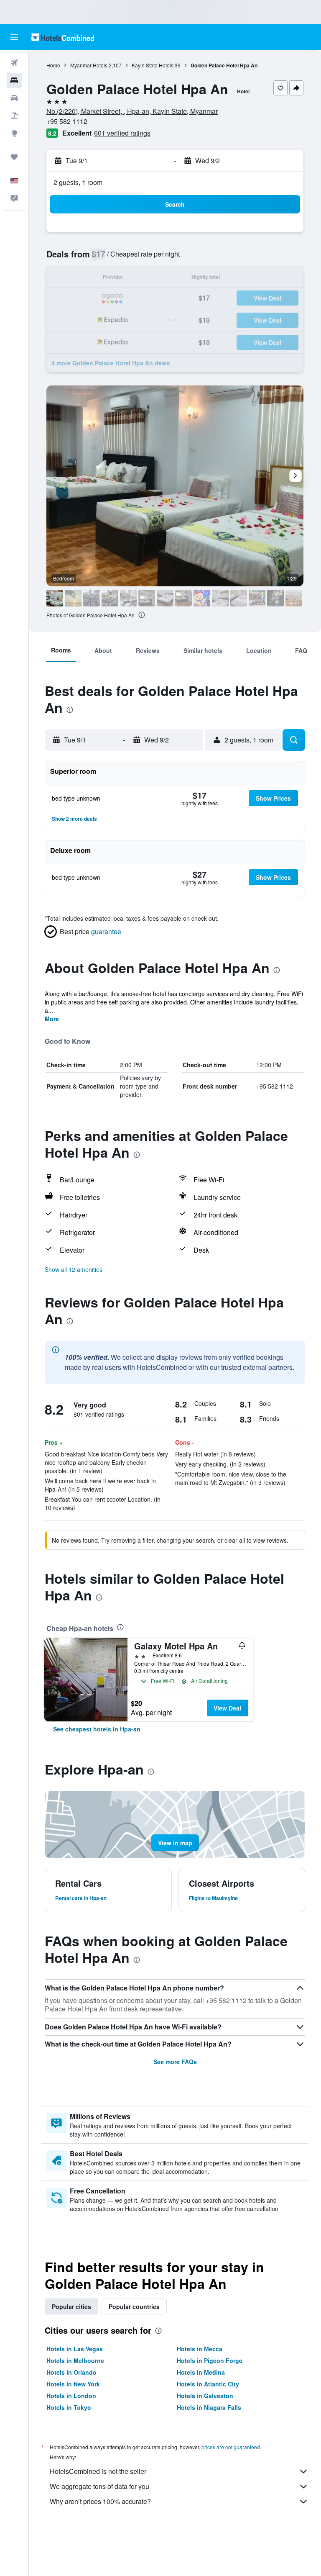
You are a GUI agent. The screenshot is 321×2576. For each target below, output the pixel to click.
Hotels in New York (73, 2384)
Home (53, 65)
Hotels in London (71, 2396)
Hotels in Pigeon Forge (210, 2360)
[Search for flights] (14, 63)
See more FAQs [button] (175, 2062)
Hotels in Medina (201, 2372)
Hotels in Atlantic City (208, 2384)
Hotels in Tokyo (69, 2407)
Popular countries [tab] (134, 2306)
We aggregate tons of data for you (99, 2486)
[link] (97, 1729)
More (52, 1019)
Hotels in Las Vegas (75, 2349)
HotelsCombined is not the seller (98, 2471)
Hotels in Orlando (71, 2372)
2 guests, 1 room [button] (78, 182)
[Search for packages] (14, 116)
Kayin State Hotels (153, 65)
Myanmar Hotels (89, 65)
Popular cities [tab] (71, 2306)
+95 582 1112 (67, 121)
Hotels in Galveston (205, 2396)
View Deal (227, 1708)
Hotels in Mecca (200, 2349)
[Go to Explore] (14, 133)
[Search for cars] (14, 98)
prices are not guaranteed (231, 2447)
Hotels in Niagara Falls (209, 2407)
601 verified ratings (122, 133)
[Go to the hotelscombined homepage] (63, 37)
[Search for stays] (14, 80)
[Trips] (14, 157)
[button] (14, 37)
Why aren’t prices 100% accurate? (100, 2501)
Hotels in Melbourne (75, 2360)
